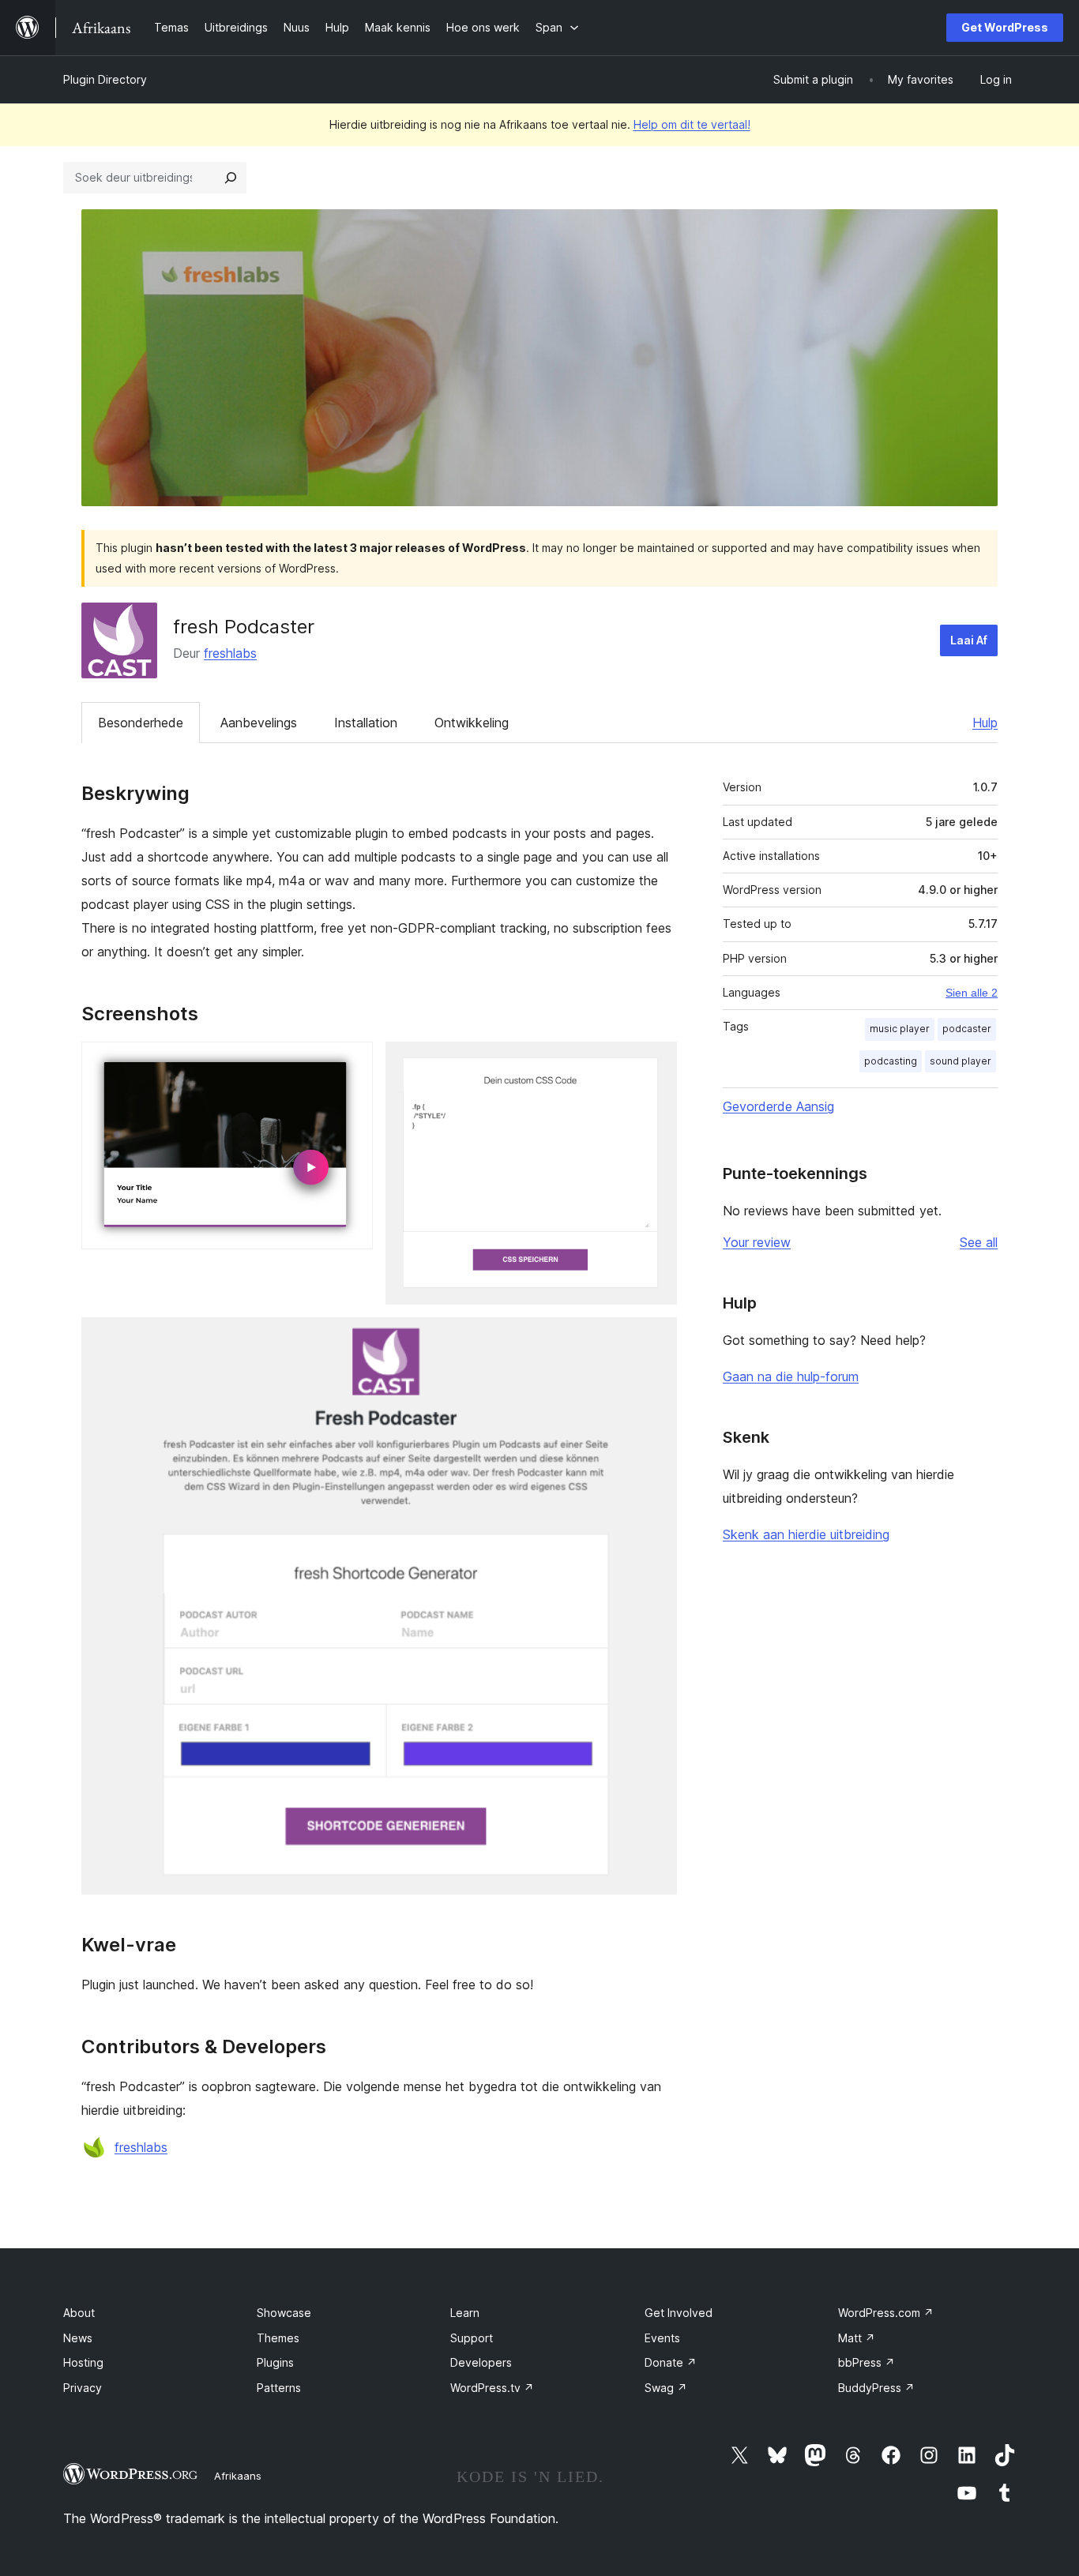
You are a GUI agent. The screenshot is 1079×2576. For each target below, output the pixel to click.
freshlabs (230, 653)
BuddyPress (876, 2388)
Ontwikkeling (472, 723)
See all (979, 1242)
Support (472, 2338)
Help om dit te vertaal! (692, 124)
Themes (278, 2338)
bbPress (867, 2362)
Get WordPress (1005, 27)
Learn (465, 2313)
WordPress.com (886, 2313)
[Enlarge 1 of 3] (352, 1063)
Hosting (83, 2362)
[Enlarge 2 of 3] (656, 1063)
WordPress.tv (492, 2388)
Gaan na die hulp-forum (791, 1376)
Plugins (275, 2362)
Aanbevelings (259, 723)
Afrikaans (238, 2476)
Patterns (279, 2388)
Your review (757, 1242)
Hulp (985, 723)
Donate (671, 2362)
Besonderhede (141, 723)
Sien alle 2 (972, 993)
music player (900, 1029)
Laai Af (969, 640)
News (78, 2338)
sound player (961, 1061)
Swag (666, 2388)
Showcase (284, 2313)
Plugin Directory (105, 79)
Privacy (83, 2388)
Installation (366, 723)
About (79, 2313)
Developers (481, 2362)
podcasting (891, 1061)
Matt (857, 2338)
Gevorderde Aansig (778, 1106)
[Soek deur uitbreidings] (231, 178)
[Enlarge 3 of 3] (656, 1339)
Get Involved (679, 2313)
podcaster (967, 1029)
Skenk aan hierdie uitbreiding (806, 1534)
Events (662, 2338)
